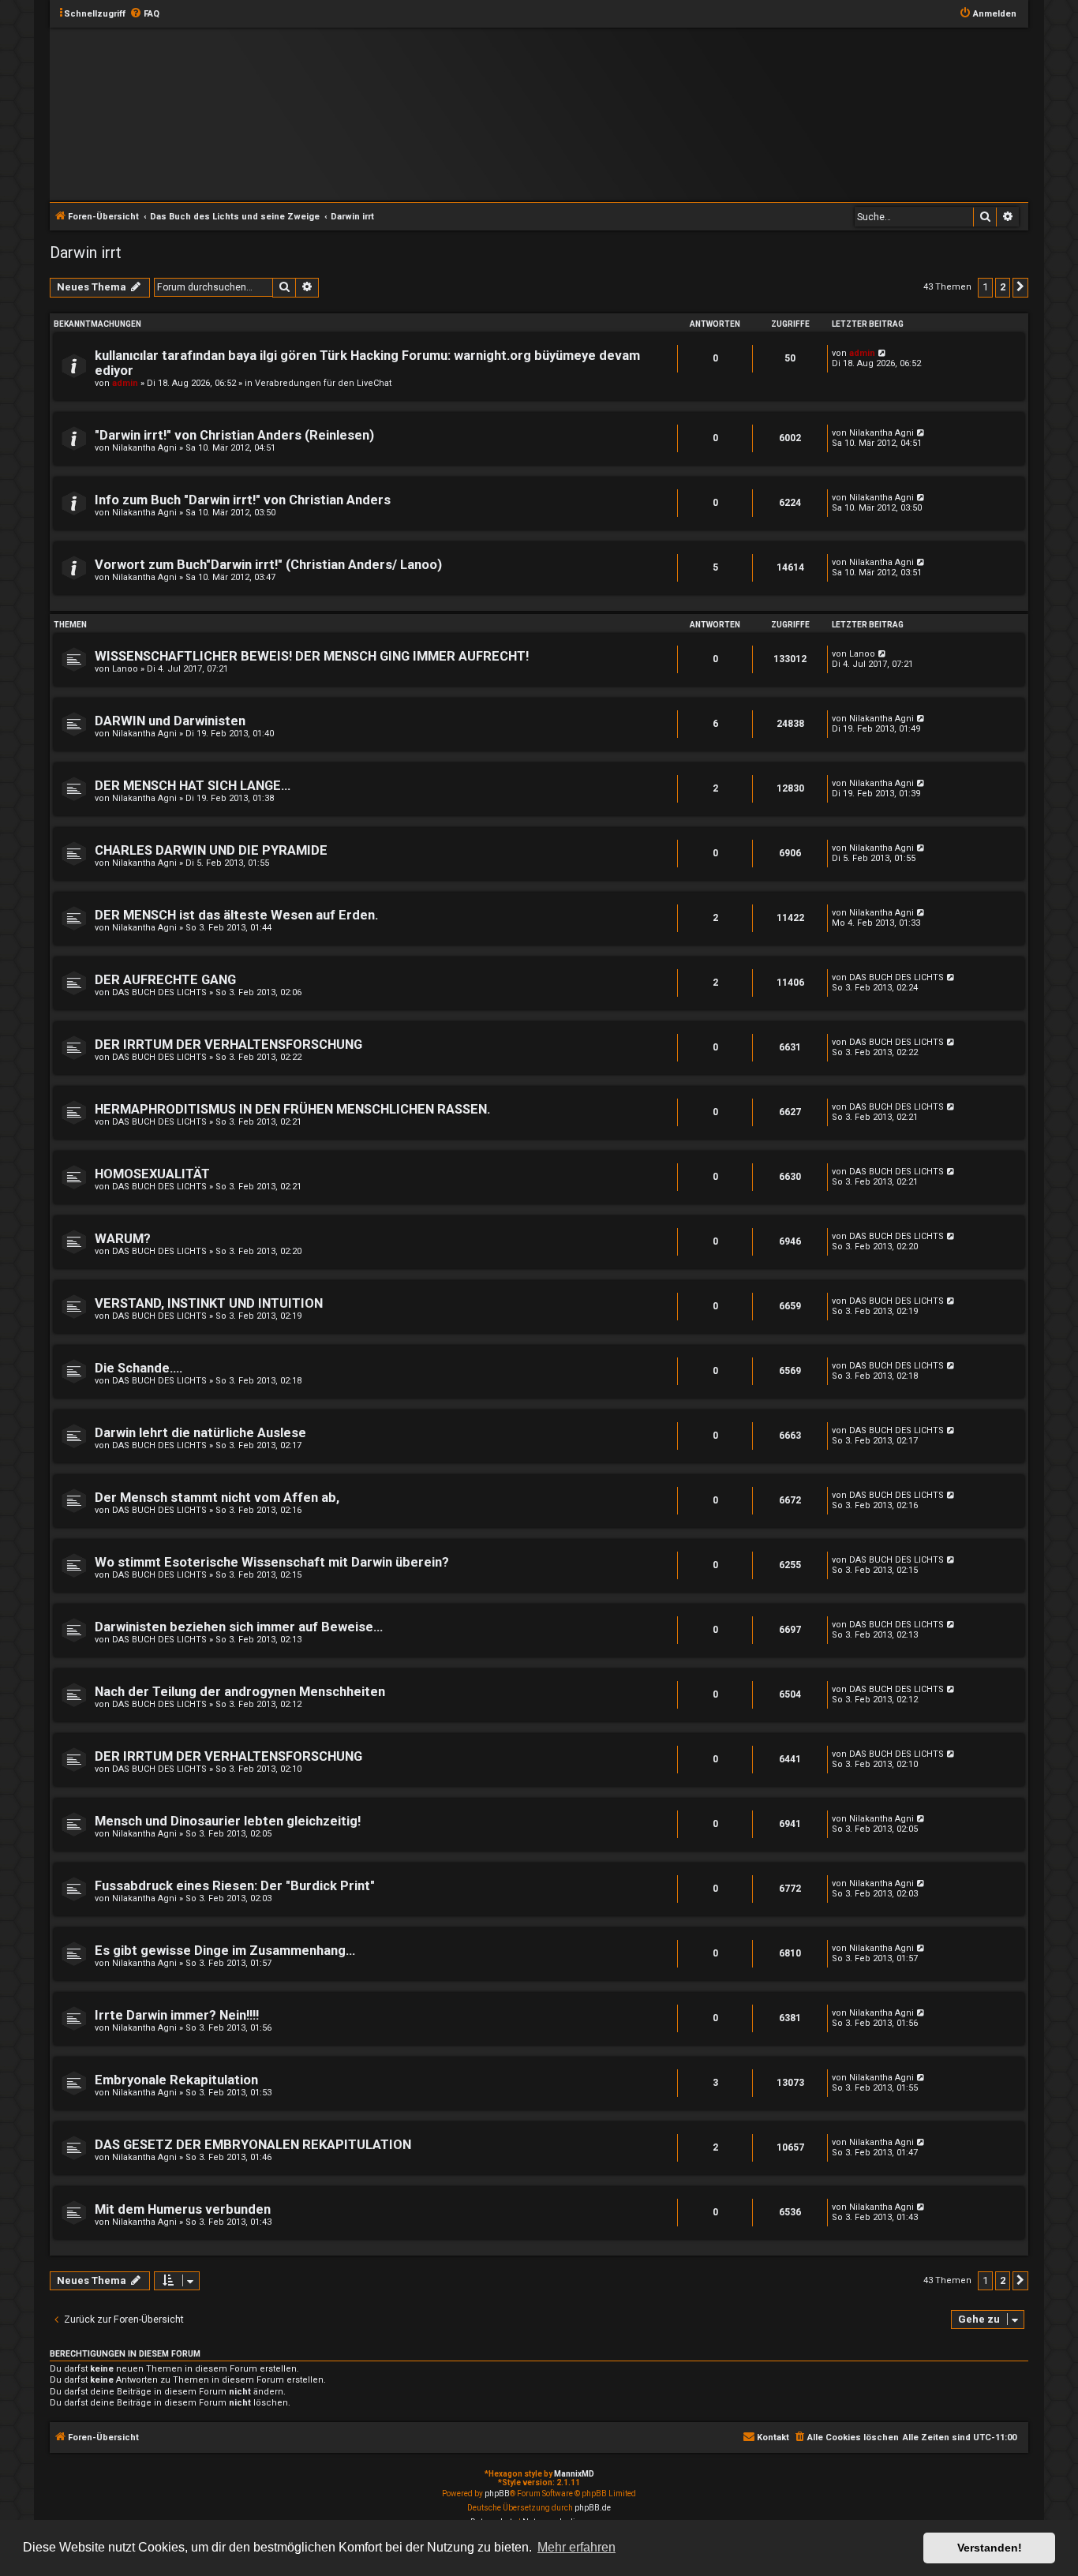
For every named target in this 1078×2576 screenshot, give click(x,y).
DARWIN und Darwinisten (170, 721)
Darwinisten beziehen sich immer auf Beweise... (239, 1627)
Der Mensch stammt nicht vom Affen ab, (217, 1498)
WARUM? (123, 1239)
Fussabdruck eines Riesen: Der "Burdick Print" (235, 1886)
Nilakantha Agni (144, 448)
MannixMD (574, 2474)
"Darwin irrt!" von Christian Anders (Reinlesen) (234, 435)
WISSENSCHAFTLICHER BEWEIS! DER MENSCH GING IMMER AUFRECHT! (312, 656)
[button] (1020, 287)
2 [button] (1003, 287)
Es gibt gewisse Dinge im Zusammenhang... (225, 1951)
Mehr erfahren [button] (576, 2547)
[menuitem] (144, 14)
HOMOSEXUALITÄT (152, 1174)
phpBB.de (593, 2508)
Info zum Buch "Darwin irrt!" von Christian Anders (243, 500)
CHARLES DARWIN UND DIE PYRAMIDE (211, 850)
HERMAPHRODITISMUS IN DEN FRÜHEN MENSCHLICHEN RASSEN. (292, 1109)
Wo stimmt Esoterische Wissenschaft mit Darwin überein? (272, 1562)
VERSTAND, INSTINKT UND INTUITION (209, 1303)
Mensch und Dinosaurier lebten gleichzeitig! (228, 1821)
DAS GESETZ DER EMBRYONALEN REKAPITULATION (253, 2145)
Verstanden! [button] (990, 2548)
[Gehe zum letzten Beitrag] (883, 353)
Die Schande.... (138, 1368)
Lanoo (125, 669)
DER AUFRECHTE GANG (165, 980)
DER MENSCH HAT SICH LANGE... (193, 786)
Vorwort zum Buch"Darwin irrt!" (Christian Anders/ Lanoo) (268, 565)
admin (125, 383)
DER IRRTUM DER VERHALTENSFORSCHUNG (228, 1045)
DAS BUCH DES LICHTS (159, 992)
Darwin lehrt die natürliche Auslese (200, 1433)
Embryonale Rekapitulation (176, 2080)
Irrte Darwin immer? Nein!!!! (177, 2015)
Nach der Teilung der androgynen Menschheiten (240, 1692)
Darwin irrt (86, 253)
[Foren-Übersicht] (552, 113)
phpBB (497, 2494)
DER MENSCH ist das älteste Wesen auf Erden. (236, 915)
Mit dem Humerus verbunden (183, 2209)
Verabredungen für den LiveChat (323, 383)
